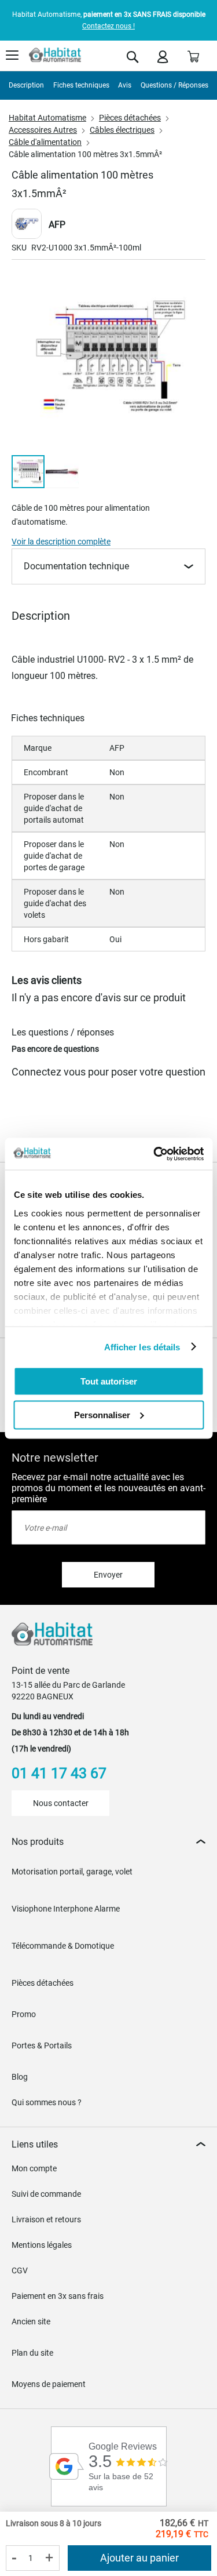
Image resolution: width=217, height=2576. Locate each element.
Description (26, 85)
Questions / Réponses (174, 85)
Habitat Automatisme (47, 118)
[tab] (108, 1842)
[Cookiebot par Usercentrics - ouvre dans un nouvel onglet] (155, 1154)
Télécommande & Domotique (63, 1946)
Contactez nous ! (108, 26)
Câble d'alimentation (45, 142)
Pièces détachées (130, 118)
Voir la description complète (61, 542)
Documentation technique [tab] (76, 566)
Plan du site (32, 2353)
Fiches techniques (81, 85)
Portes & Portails (42, 2045)
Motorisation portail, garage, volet (72, 1872)
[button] (62, 472)
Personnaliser (102, 1414)
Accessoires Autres (43, 130)
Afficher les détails (142, 1347)
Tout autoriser (109, 1381)
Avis (125, 85)
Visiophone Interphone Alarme (66, 1909)
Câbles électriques (122, 130)
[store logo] (55, 55)
